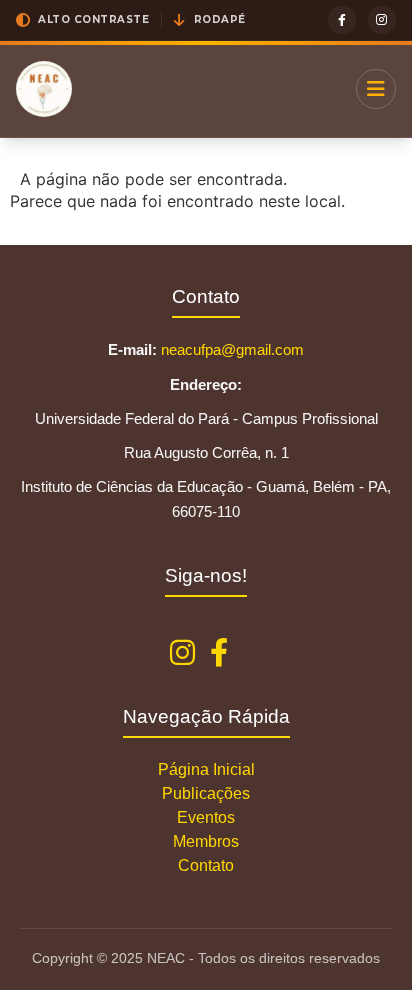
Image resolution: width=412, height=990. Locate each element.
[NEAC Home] (44, 89)
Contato (206, 865)
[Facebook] (342, 20)
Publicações (206, 793)
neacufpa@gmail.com (232, 349)
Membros (206, 841)
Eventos (206, 817)
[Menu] (376, 89)
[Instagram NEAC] (182, 653)
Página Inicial (206, 769)
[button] (82, 20)
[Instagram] (382, 20)
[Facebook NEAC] (219, 653)
